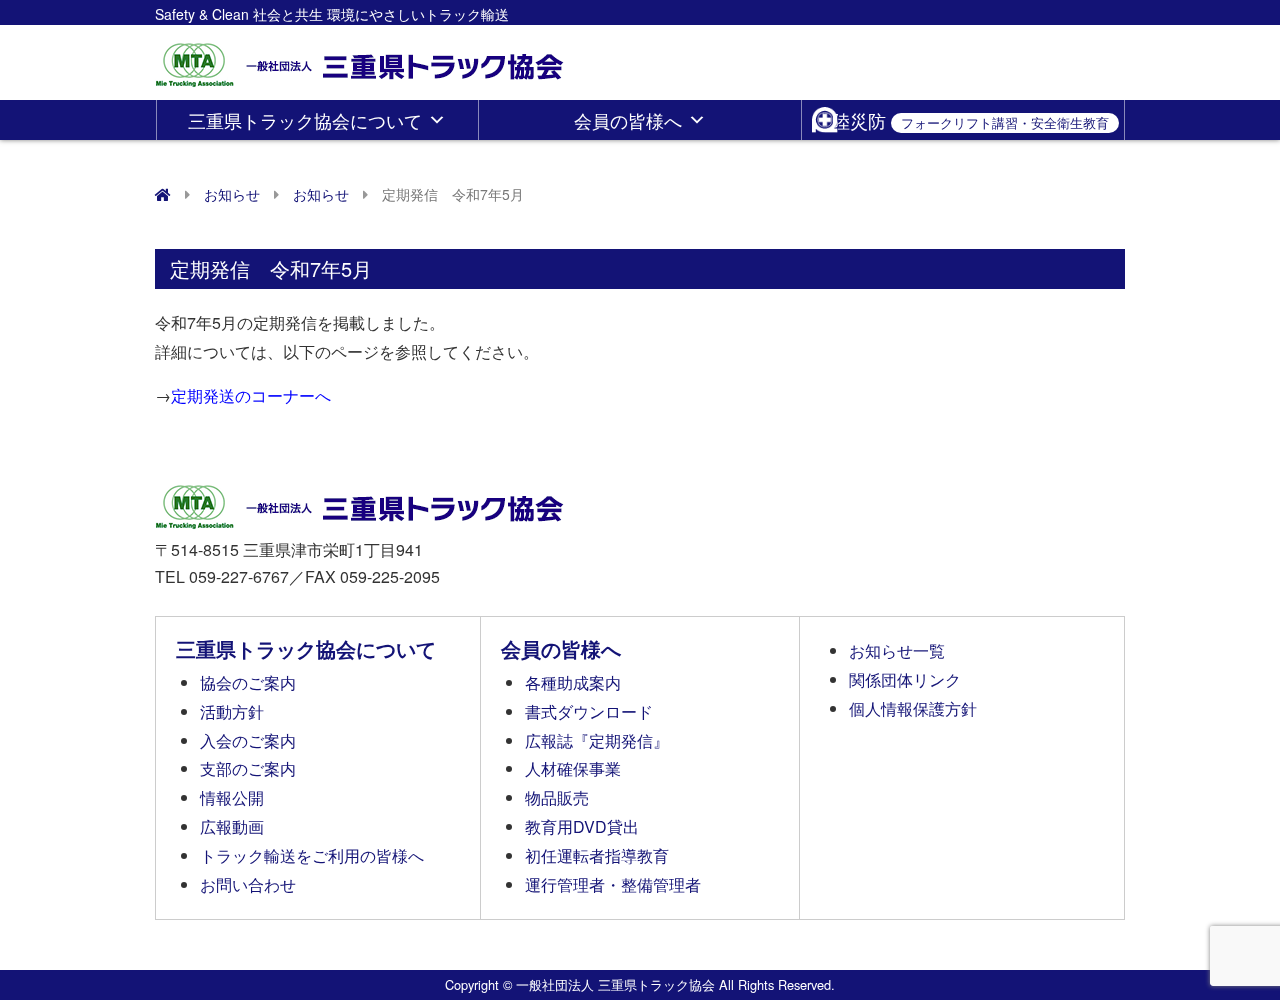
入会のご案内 (248, 740)
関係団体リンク (905, 679)
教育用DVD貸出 (582, 826)
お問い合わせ (248, 884)
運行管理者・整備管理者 (613, 884)
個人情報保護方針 (913, 708)
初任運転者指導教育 (597, 855)
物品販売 (557, 797)
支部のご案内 (248, 768)
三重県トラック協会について (305, 120)
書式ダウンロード (589, 711)
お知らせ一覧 (897, 650)
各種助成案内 (573, 682)
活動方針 (232, 711)
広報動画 (232, 826)
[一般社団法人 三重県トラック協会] (361, 58)
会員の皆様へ (628, 120)
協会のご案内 (248, 682)
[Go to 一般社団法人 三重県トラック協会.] (163, 194)
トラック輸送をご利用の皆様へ (312, 855)
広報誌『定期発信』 (597, 740)
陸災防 (970, 120)
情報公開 (232, 797)
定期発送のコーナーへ (251, 395)
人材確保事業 (573, 768)
